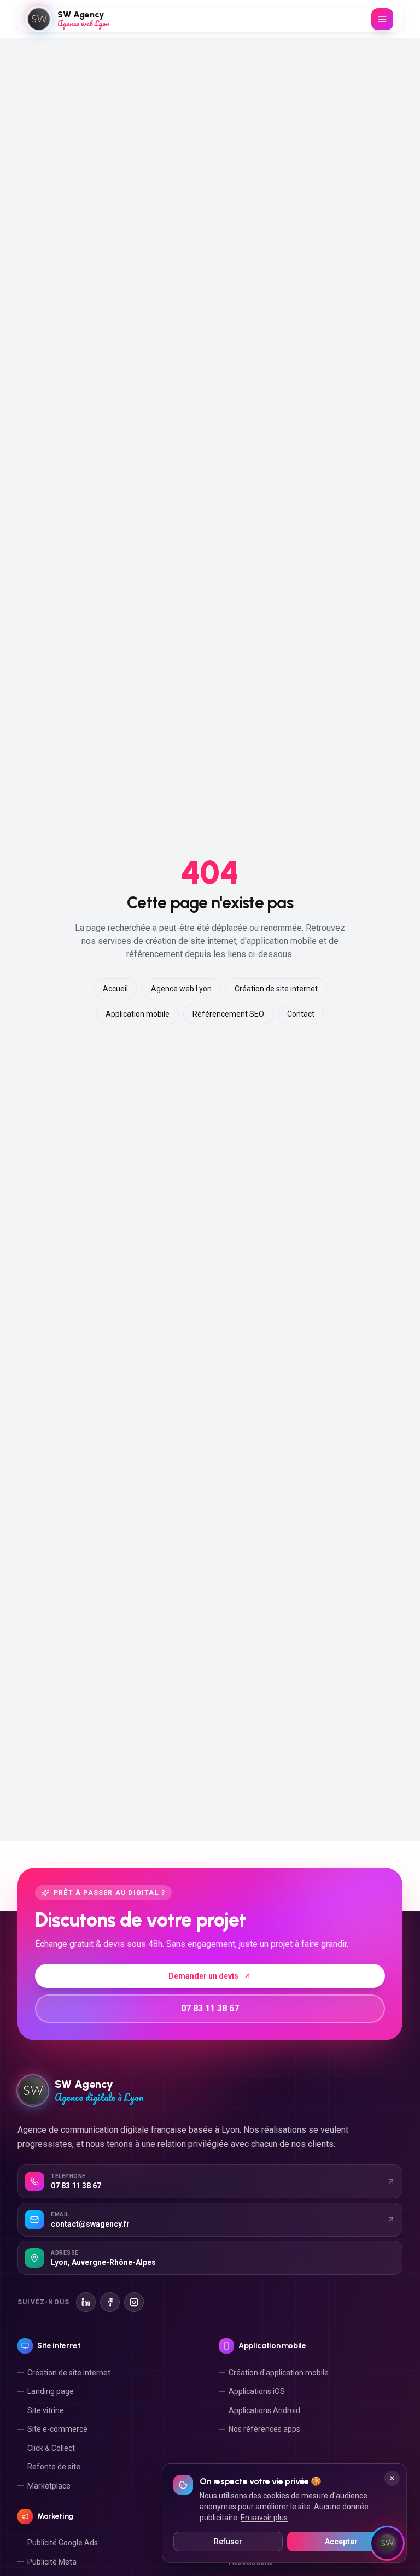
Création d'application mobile (279, 2373)
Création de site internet (276, 989)
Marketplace (49, 2486)
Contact (301, 1014)
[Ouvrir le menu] (382, 19)
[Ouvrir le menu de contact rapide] (387, 2543)
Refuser (228, 2542)
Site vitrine (46, 2410)
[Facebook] (110, 2302)
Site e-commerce (57, 2429)
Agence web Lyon (181, 989)
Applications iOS (257, 2391)
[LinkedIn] (86, 2302)
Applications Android (264, 2410)
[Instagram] (134, 2302)
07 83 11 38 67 (210, 2008)
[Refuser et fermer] (392, 2478)
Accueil (115, 989)
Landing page (51, 2391)
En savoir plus (264, 2518)
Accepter (341, 2542)
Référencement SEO (228, 1014)
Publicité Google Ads (63, 2543)
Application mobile (138, 1014)
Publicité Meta (52, 2562)
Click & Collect (51, 2448)
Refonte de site (54, 2467)
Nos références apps (264, 2429)
